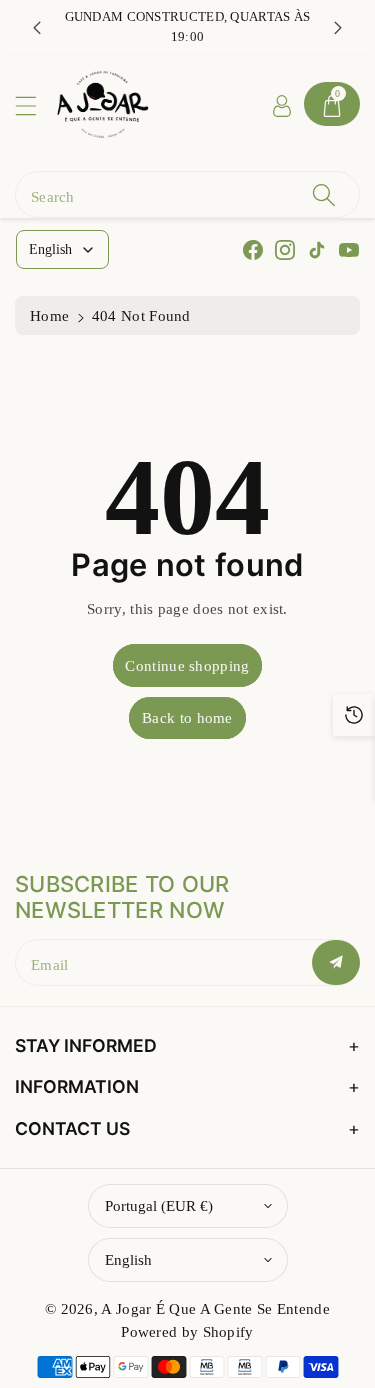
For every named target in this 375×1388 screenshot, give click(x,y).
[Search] (324, 194)
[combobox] (187, 194)
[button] (35, 105)
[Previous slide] (37, 27)
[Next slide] (338, 27)
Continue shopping (187, 665)
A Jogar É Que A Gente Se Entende (215, 1308)
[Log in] (282, 104)
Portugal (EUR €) (159, 1205)
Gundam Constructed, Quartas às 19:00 (188, 26)
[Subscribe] (336, 962)
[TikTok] (317, 250)
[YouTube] (349, 250)
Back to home (187, 717)
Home (49, 315)
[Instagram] (285, 250)
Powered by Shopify (187, 1331)
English (128, 1259)
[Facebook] (253, 250)
